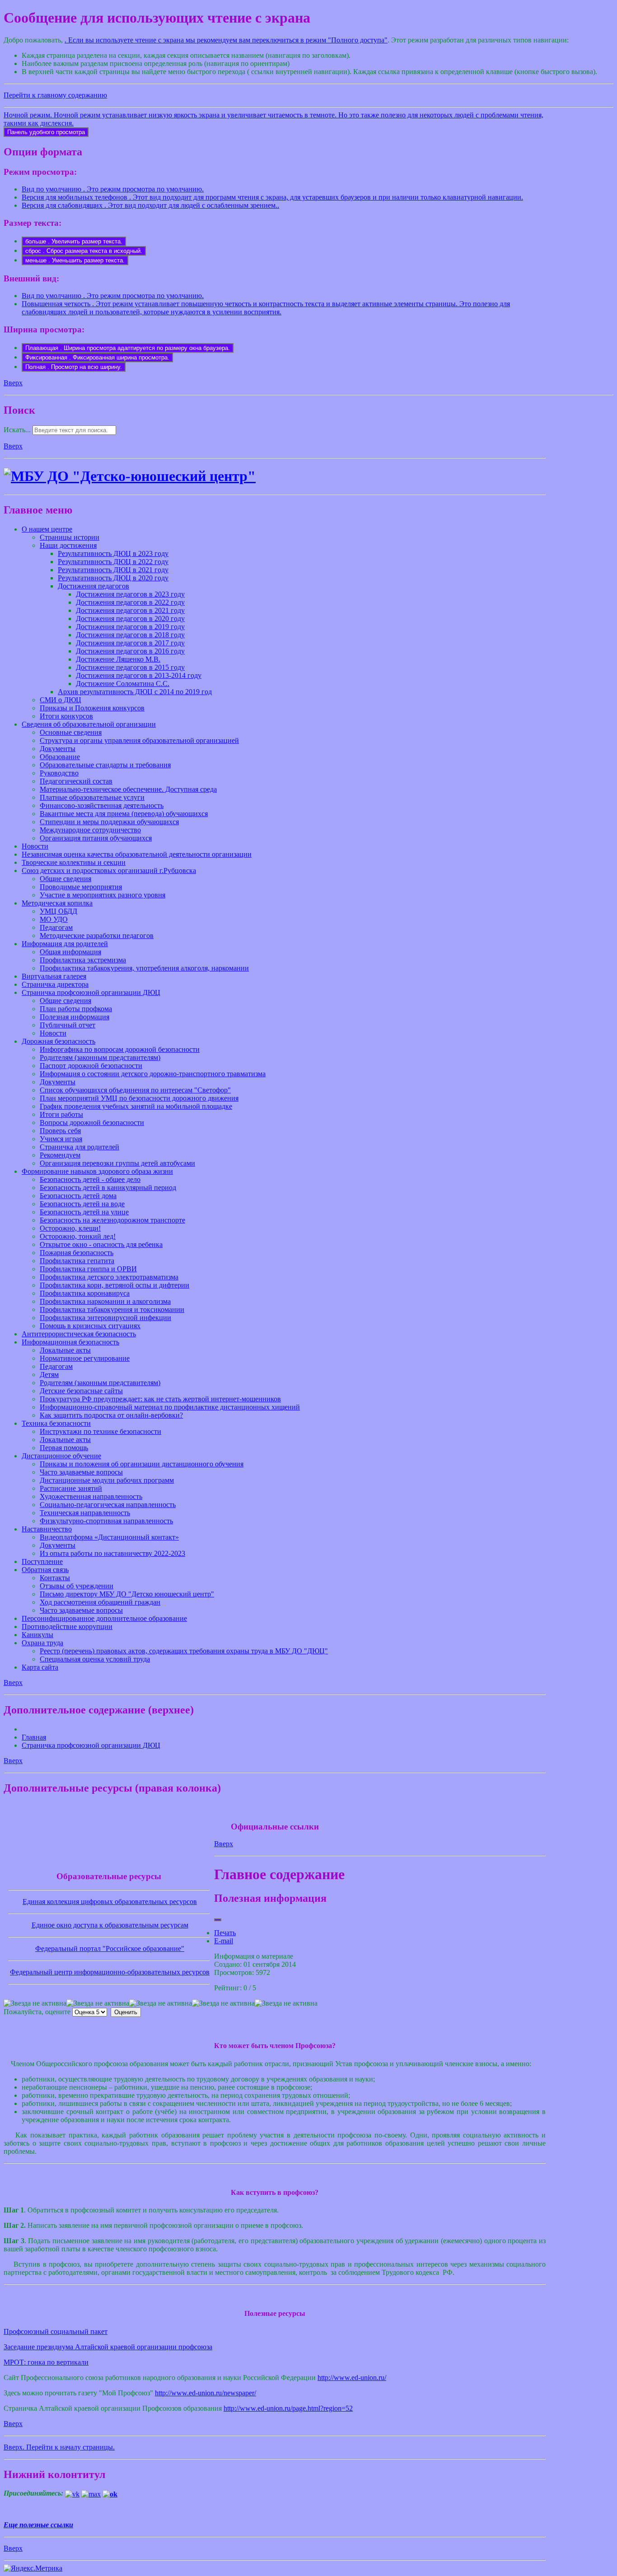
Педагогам (56, 927)
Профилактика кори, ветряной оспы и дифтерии (115, 1285)
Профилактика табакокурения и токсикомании (112, 1309)
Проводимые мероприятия (81, 887)
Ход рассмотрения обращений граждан (100, 1602)
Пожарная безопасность (77, 1253)
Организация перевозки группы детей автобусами (117, 1163)
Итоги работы (61, 1114)
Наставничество (47, 1529)
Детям (49, 1374)
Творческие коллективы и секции (74, 862)
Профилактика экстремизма (83, 960)
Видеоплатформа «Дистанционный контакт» (109, 1537)
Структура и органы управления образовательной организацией (139, 740)
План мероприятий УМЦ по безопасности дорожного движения (139, 1098)
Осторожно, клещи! (70, 1228)
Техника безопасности (56, 1423)
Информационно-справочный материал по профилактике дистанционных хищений (170, 1407)
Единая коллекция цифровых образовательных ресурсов (110, 1902)
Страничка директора (55, 984)
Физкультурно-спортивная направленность (106, 1521)
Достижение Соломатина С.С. (123, 684)
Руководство (59, 773)
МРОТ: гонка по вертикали (46, 2362)
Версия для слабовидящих (150, 205)
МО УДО (54, 919)
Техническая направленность (85, 1513)
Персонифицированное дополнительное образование (104, 1618)
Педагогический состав (76, 781)
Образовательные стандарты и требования (105, 765)
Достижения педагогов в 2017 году (130, 643)
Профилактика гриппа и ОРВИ (88, 1269)
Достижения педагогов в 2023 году (130, 594)
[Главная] (130, 476)
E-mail (224, 1941)
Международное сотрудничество (90, 830)
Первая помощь (64, 1448)
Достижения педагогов (93, 586)
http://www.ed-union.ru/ (352, 2378)
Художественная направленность (91, 1496)
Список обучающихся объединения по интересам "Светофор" (135, 1090)
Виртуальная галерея (54, 976)
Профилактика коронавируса (85, 1293)
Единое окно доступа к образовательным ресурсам (110, 1925)
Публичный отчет (68, 1025)
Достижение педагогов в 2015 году (130, 667)
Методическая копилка (57, 903)
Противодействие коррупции (67, 1626)
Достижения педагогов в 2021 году (130, 610)
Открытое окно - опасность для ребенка (101, 1244)
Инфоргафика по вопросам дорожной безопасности (120, 1049)
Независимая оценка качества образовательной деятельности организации (137, 854)
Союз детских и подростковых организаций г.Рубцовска (109, 870)
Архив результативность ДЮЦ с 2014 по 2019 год (135, 692)
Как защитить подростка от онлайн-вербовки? (111, 1415)
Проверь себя (60, 1131)
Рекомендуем (60, 1155)
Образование (60, 757)
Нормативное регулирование (85, 1358)
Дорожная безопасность (58, 1041)
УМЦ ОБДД (58, 911)
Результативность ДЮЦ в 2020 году (113, 578)
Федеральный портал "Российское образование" (110, 1948)
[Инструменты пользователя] (218, 1920)
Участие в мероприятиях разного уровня (103, 895)
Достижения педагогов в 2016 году (130, 651)
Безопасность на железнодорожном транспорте (112, 1220)
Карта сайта (40, 1667)
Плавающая (128, 348)
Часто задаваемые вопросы (81, 1472)
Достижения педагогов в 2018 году (130, 635)
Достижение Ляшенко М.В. (118, 659)
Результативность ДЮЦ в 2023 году (113, 553)
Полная (74, 367)
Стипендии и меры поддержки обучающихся (109, 822)
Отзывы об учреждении (77, 1586)
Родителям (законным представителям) (100, 1057)
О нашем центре (47, 529)
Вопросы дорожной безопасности (92, 1122)
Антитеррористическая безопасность (79, 1334)
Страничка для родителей (79, 1147)
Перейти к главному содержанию (55, 95)
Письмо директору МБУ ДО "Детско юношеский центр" (127, 1594)
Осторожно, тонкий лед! (78, 1236)
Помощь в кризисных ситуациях (90, 1326)
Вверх (13, 383)
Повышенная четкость (266, 308)
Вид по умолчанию (113, 189)
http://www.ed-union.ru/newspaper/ (206, 2393)
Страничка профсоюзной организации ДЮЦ (91, 992)
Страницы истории (70, 537)
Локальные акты (65, 1350)
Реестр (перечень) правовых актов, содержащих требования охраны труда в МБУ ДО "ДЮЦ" (184, 1651)
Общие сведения (65, 879)
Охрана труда (42, 1643)
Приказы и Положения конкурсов (92, 708)
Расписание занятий (71, 1488)
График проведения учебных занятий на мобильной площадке (136, 1106)
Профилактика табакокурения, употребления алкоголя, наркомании (144, 968)
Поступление (42, 1561)
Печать (225, 1933)
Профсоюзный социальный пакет (56, 2331)
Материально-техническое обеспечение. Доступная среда (128, 789)
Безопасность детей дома (78, 1196)
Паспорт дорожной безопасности (91, 1066)
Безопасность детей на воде (82, 1204)
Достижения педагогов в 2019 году (130, 627)
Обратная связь (45, 1570)
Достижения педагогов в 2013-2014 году (139, 675)
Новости (35, 846)
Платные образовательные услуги (92, 797)
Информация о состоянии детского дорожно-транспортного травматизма (153, 1074)
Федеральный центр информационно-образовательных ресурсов (110, 1972)
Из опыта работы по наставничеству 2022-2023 (112, 1553)
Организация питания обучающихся (96, 838)
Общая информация (70, 952)
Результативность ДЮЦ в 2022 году (113, 562)
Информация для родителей (65, 944)
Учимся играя (61, 1139)
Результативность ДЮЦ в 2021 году (113, 570)
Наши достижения (68, 545)
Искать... (17, 430)
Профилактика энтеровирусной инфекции (105, 1318)
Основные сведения (71, 732)
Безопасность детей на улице (84, 1212)
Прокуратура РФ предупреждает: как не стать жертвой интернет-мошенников (160, 1399)
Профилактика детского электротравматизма (109, 1277)
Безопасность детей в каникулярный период (108, 1188)
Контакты (55, 1578)
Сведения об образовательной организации (89, 724)
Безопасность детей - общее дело (90, 1179)
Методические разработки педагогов (97, 936)
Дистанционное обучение (61, 1456)
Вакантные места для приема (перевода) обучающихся (124, 814)
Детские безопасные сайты (81, 1391)
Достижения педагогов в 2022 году (130, 602)
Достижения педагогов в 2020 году (130, 618)
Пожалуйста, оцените (37, 2012)
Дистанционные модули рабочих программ (107, 1480)
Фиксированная (97, 357)
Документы (58, 749)
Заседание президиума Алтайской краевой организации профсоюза (108, 2347)
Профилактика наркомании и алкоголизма (105, 1301)
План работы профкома (76, 1009)
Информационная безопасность (70, 1342)
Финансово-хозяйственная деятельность (102, 805)
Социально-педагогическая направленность (108, 1505)
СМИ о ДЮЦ (61, 700)
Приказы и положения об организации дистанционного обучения (142, 1464)
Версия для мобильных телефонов (272, 197)
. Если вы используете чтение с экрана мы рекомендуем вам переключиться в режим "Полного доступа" (226, 40)
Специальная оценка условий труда (95, 1659)
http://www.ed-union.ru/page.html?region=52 (288, 2408)
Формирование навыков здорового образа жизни (97, 1171)
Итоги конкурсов (66, 716)
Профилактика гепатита (77, 1261)
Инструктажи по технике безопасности (100, 1431)
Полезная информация (75, 1017)
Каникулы (37, 1635)
